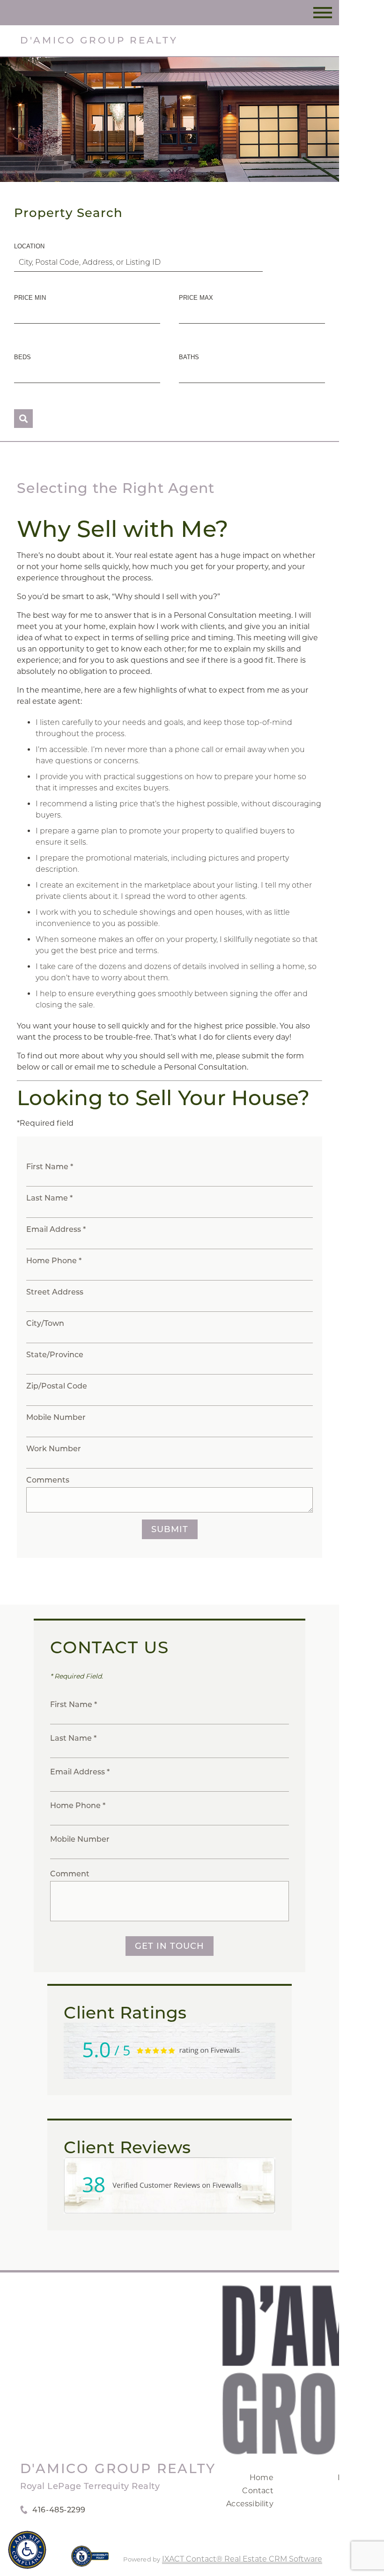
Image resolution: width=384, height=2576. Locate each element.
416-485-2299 (59, 2510)
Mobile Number (56, 1417)
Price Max (196, 298)
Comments (48, 1480)
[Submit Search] (23, 419)
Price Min (30, 298)
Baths (189, 357)
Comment (70, 1874)
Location (29, 246)
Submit (170, 1529)
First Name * (50, 1167)
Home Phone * (54, 1261)
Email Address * (56, 1229)
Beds (22, 357)
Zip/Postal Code (57, 1386)
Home (262, 2478)
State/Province (55, 1355)
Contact (258, 2491)
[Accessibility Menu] (27, 2550)
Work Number (54, 1449)
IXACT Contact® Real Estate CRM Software (242, 2559)
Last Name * (49, 1198)
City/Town (45, 1323)
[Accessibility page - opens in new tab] (90, 2561)
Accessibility (250, 2504)
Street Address (55, 1292)
